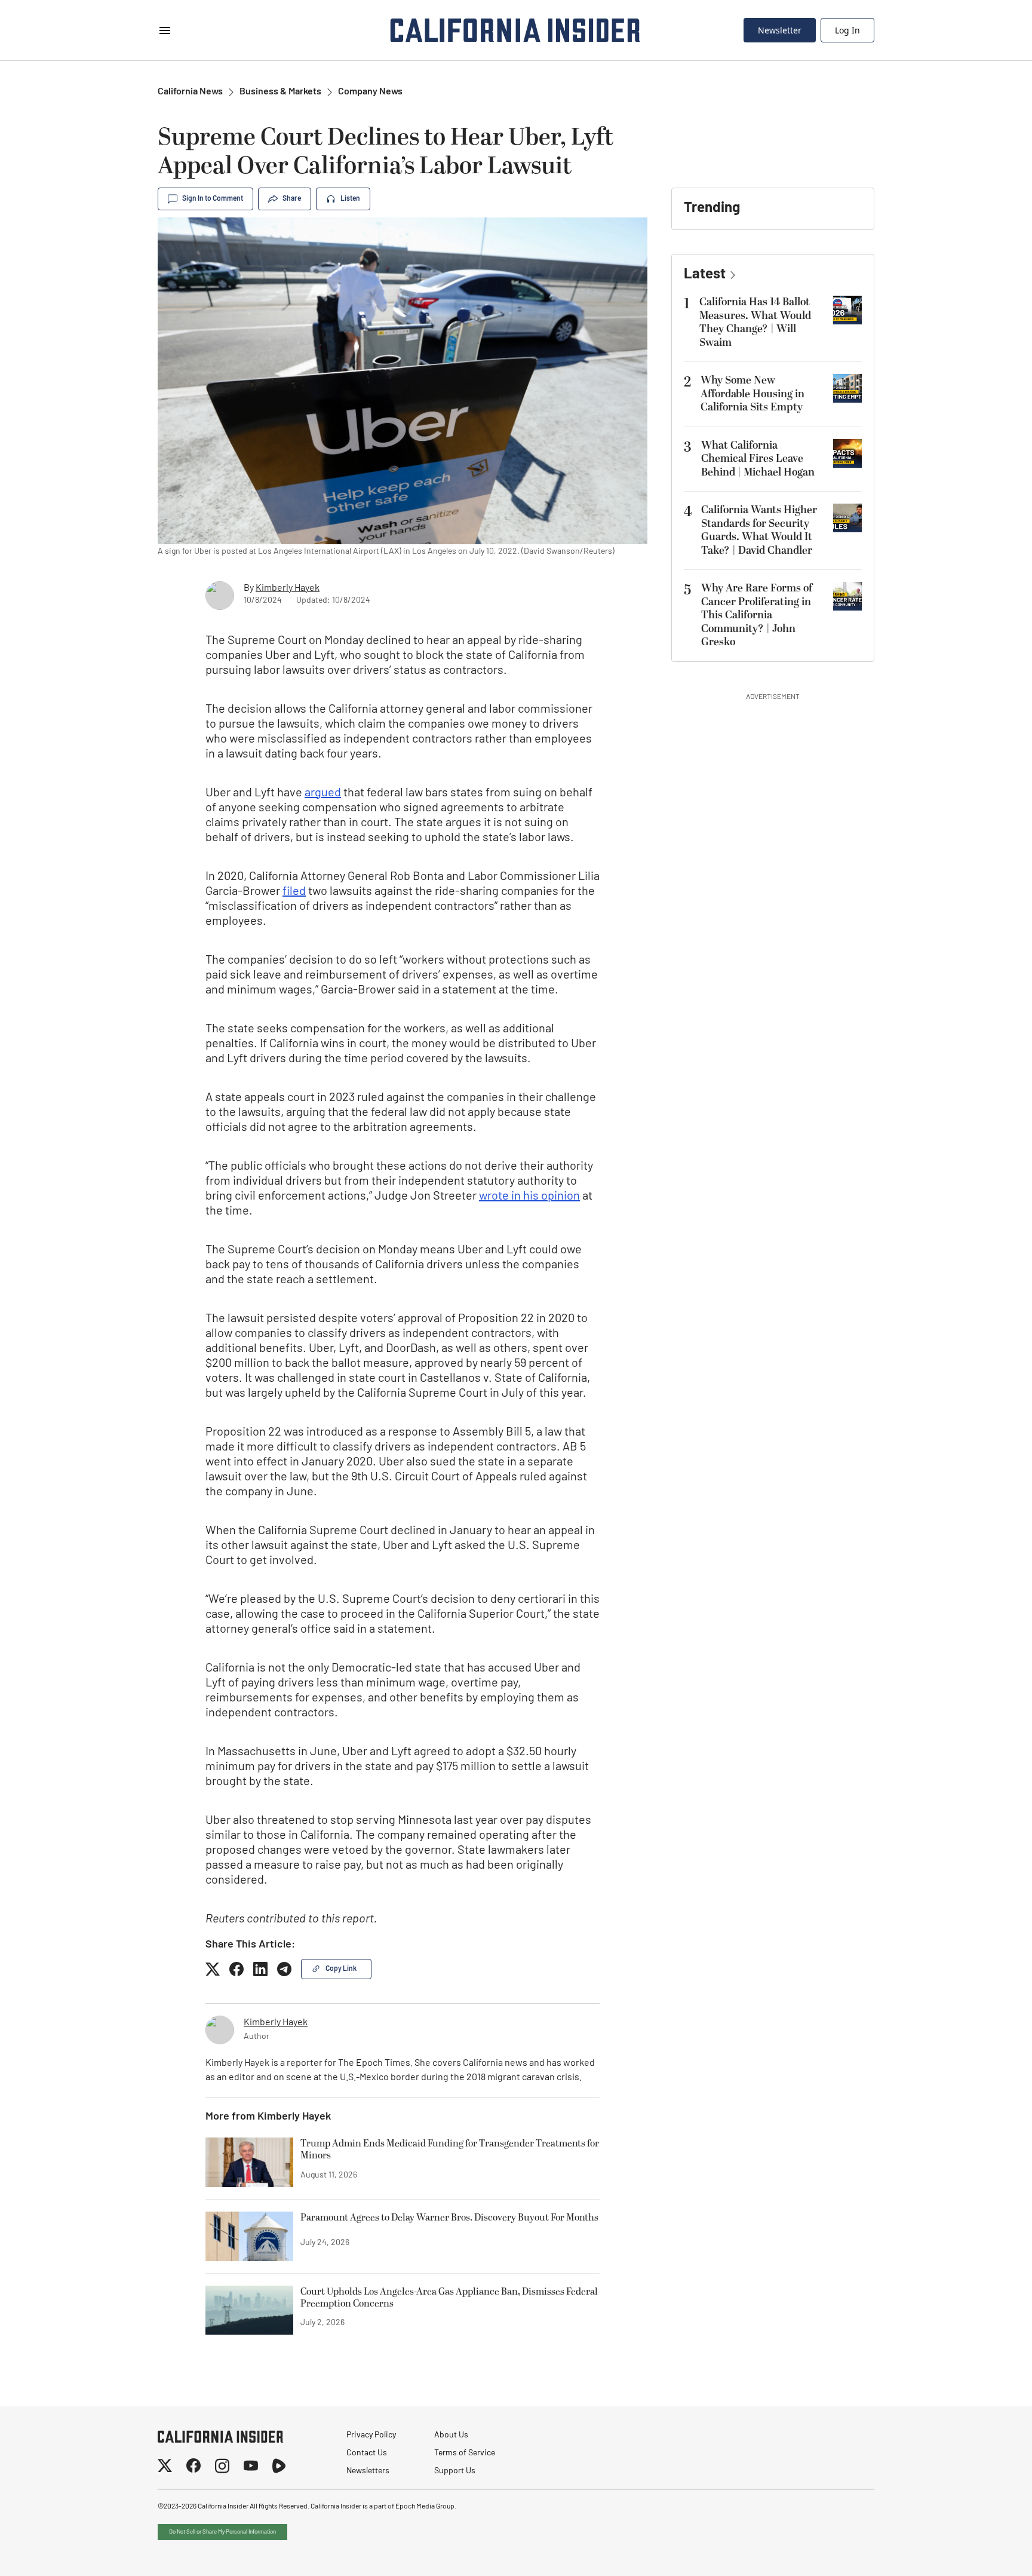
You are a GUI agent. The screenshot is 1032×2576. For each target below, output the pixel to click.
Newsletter (780, 30)
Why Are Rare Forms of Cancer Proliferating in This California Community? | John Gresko (757, 615)
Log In (847, 30)
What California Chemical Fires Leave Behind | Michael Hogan (758, 459)
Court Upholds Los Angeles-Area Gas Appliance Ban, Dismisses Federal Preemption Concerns (449, 2298)
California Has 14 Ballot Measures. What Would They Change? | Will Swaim (755, 322)
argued (323, 793)
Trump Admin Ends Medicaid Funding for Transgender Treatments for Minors (450, 2150)
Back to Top (987, 2552)
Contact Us (367, 2453)
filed (294, 892)
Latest (705, 275)
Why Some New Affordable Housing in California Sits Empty (752, 394)
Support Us (455, 2471)
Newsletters (368, 2471)
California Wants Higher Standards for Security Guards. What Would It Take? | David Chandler (759, 530)
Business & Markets (280, 92)
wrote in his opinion (529, 1197)
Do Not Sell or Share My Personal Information (222, 2532)
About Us (451, 2435)
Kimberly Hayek (288, 588)
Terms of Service (465, 2453)
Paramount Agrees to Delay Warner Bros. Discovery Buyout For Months (449, 2218)
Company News (370, 92)
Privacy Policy (371, 2435)
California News (190, 92)
